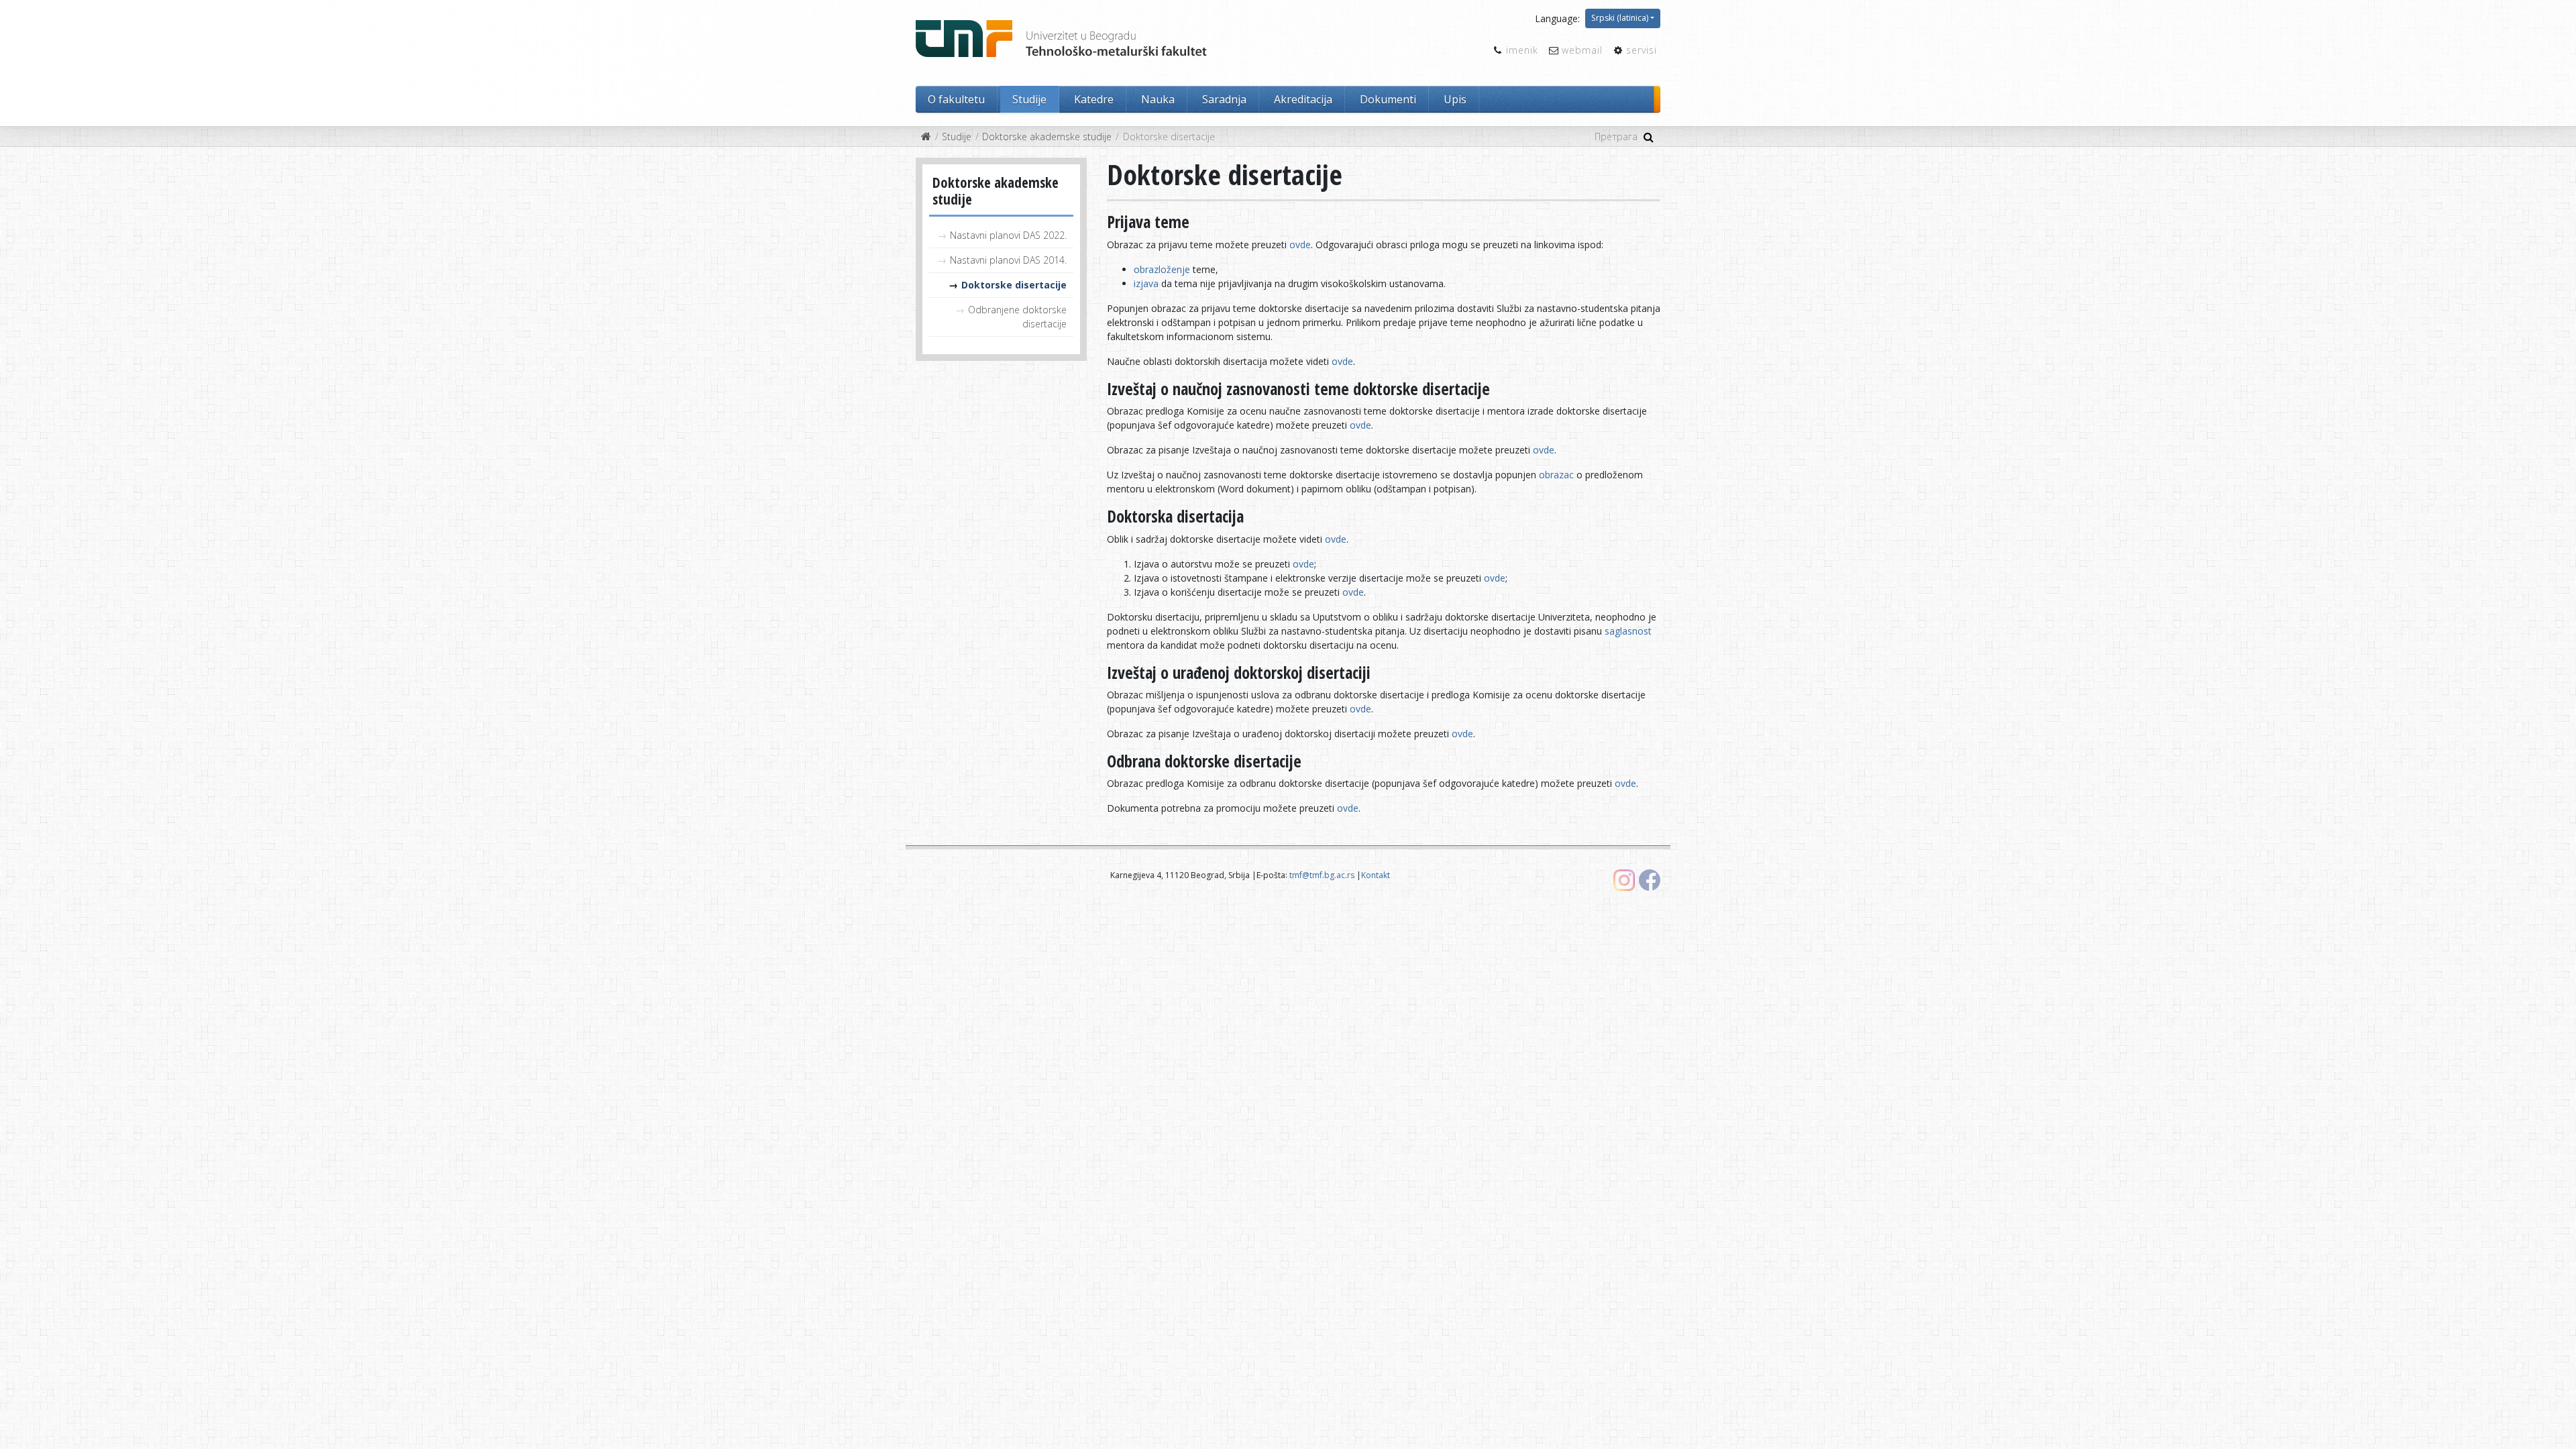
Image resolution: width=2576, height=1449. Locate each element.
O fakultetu (956, 99)
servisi (1642, 50)
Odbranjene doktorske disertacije (1017, 317)
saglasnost (1628, 631)
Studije (1029, 99)
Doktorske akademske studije (1047, 137)
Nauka (1158, 99)
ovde (1300, 245)
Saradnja (1224, 99)
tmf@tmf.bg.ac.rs (1322, 875)
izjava (1147, 283)
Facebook (1650, 880)
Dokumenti (1388, 99)
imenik (1522, 50)
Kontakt (1376, 875)
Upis (1455, 99)
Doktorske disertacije (1014, 285)
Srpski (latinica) (1620, 18)
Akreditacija (1303, 99)
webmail (1582, 50)
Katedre (1094, 99)
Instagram (1624, 880)
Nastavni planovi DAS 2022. (1008, 235)
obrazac (1556, 475)
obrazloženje (1162, 269)
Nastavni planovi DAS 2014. (1008, 260)
